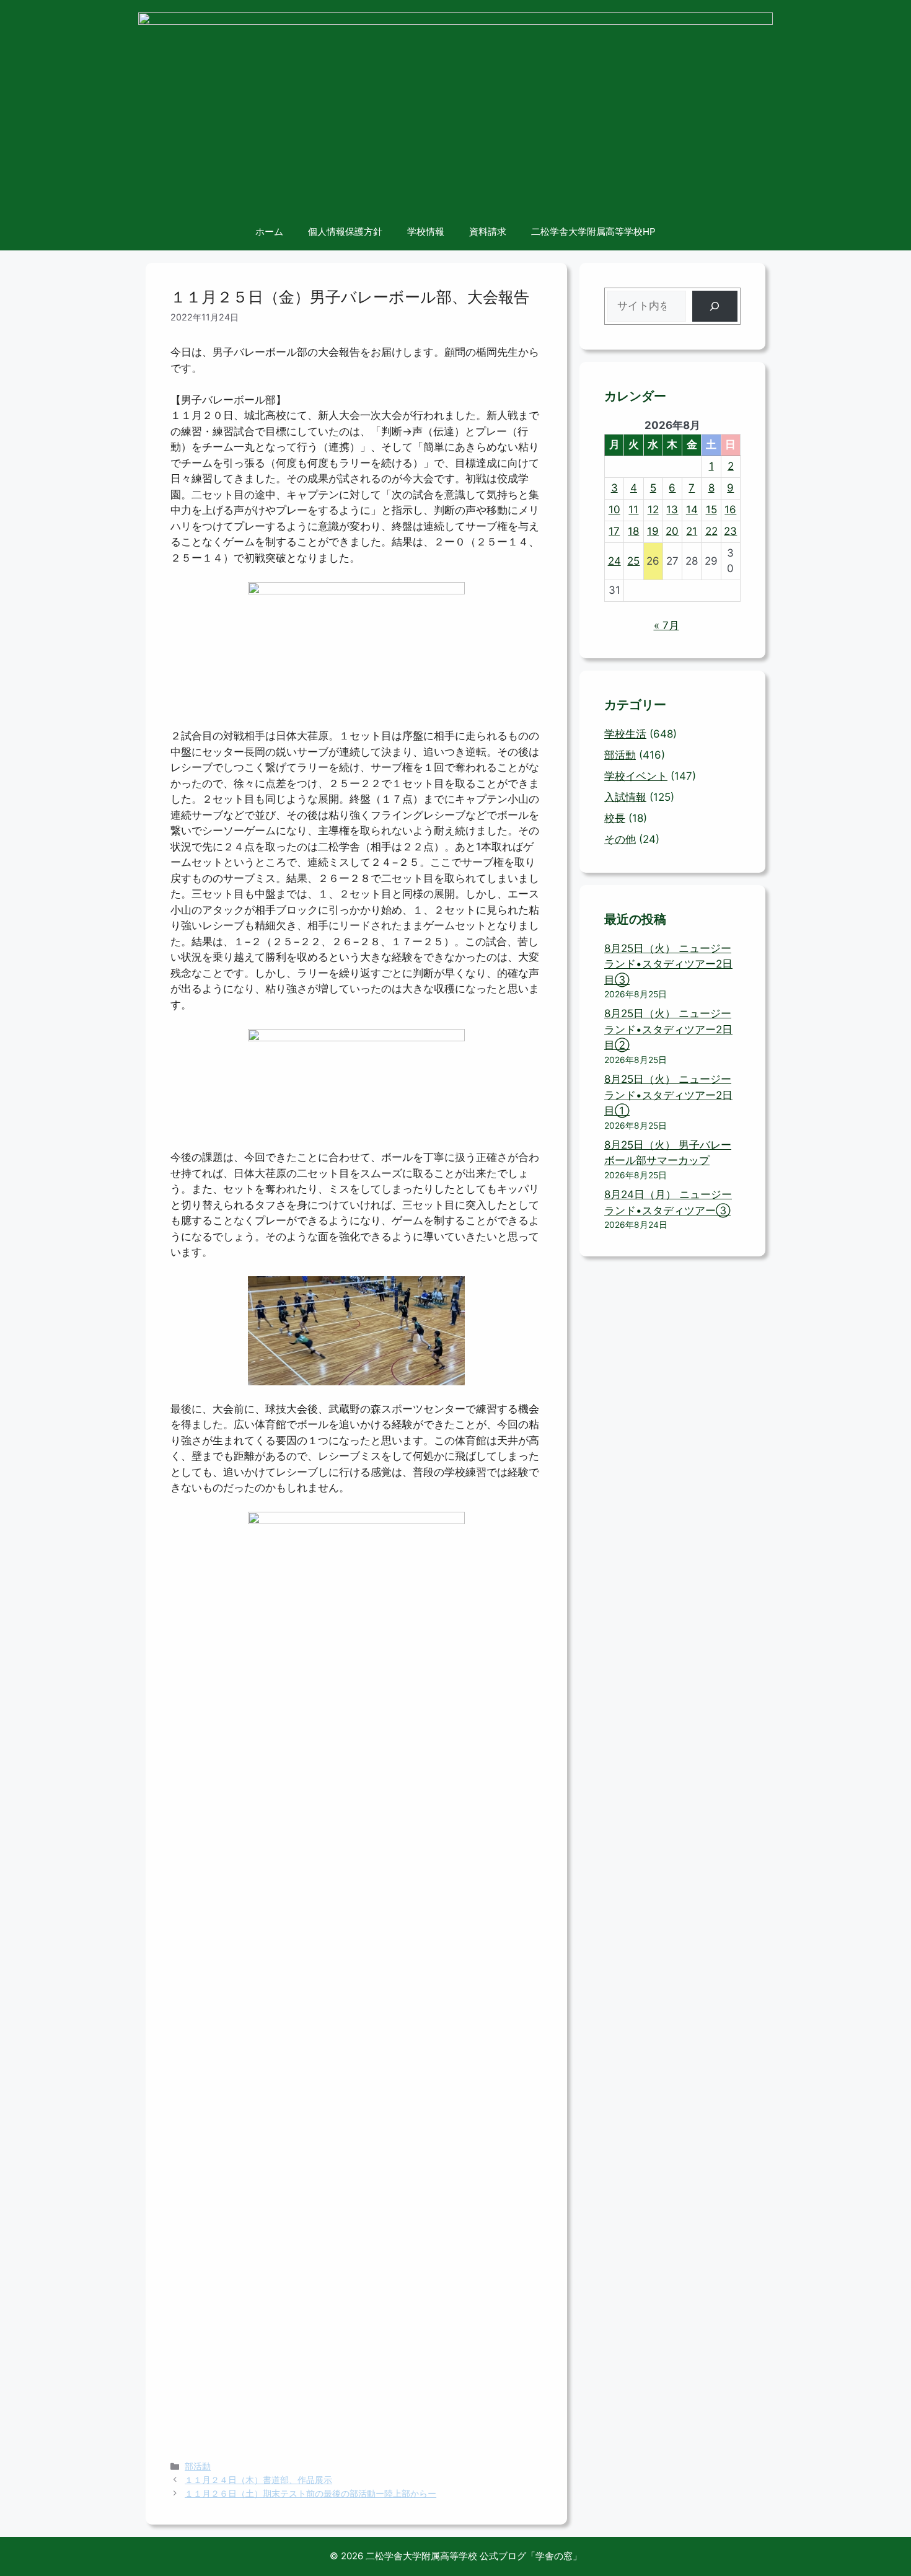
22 (711, 531)
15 (711, 509)
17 (614, 531)
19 (653, 531)
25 (633, 561)
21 (692, 531)
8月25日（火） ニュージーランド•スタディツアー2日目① (668, 1095)
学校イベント (636, 776)
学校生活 (625, 734)
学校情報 (426, 232)
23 (730, 531)
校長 (615, 818)
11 (633, 509)
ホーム (269, 232)
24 (614, 561)
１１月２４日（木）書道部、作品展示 (258, 2480)
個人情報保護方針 (345, 232)
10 (614, 509)
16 (730, 509)
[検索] (715, 307)
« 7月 (667, 625)
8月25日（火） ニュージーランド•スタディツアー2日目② (668, 1029)
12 (653, 509)
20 (672, 531)
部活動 (198, 2466)
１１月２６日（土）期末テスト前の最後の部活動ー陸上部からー (310, 2493)
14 (692, 509)
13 (672, 509)
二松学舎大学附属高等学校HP (593, 232)
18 (633, 531)
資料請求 (488, 232)
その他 (620, 839)
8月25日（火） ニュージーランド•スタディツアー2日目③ (668, 964)
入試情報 (625, 797)
